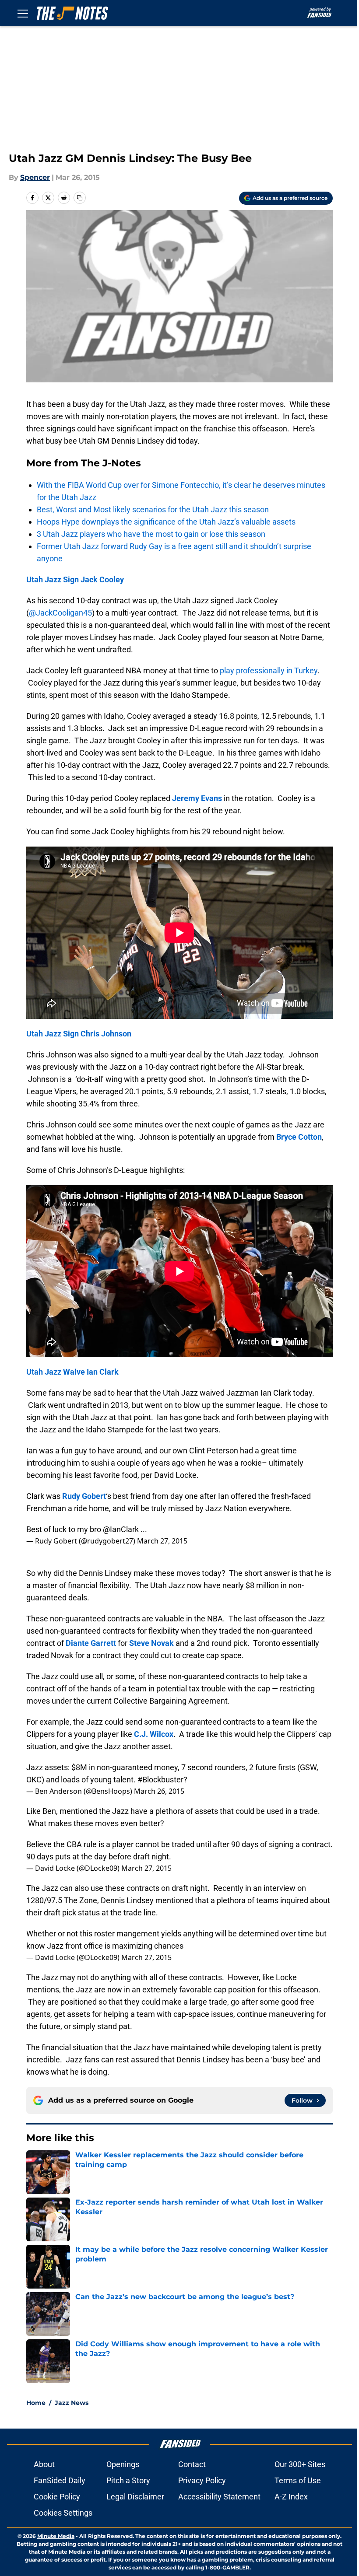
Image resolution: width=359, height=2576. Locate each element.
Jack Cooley (102, 579)
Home (36, 2403)
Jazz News (72, 2403)
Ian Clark (103, 1372)
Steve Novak (151, 1643)
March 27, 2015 (162, 1541)
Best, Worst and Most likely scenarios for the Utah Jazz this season (153, 509)
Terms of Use (298, 2480)
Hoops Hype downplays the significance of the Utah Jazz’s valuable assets (166, 522)
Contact (192, 2464)
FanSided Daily (60, 2480)
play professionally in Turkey (269, 670)
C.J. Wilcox (154, 1734)
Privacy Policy (202, 2480)
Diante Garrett (91, 1643)
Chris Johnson (106, 1034)
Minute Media (56, 2536)
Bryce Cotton (299, 1137)
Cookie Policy (57, 2497)
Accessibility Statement (219, 2497)
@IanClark (121, 1529)
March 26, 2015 (159, 1791)
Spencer (35, 177)
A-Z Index (291, 2497)
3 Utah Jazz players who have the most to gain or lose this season (151, 534)
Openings (123, 2464)
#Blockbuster (160, 1780)
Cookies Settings (63, 2513)
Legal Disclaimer (135, 2497)
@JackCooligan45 (60, 613)
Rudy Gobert (84, 1496)
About (44, 2464)
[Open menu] (23, 13)
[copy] (80, 198)
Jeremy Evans (197, 798)
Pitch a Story (128, 2480)
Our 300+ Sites (300, 2464)
